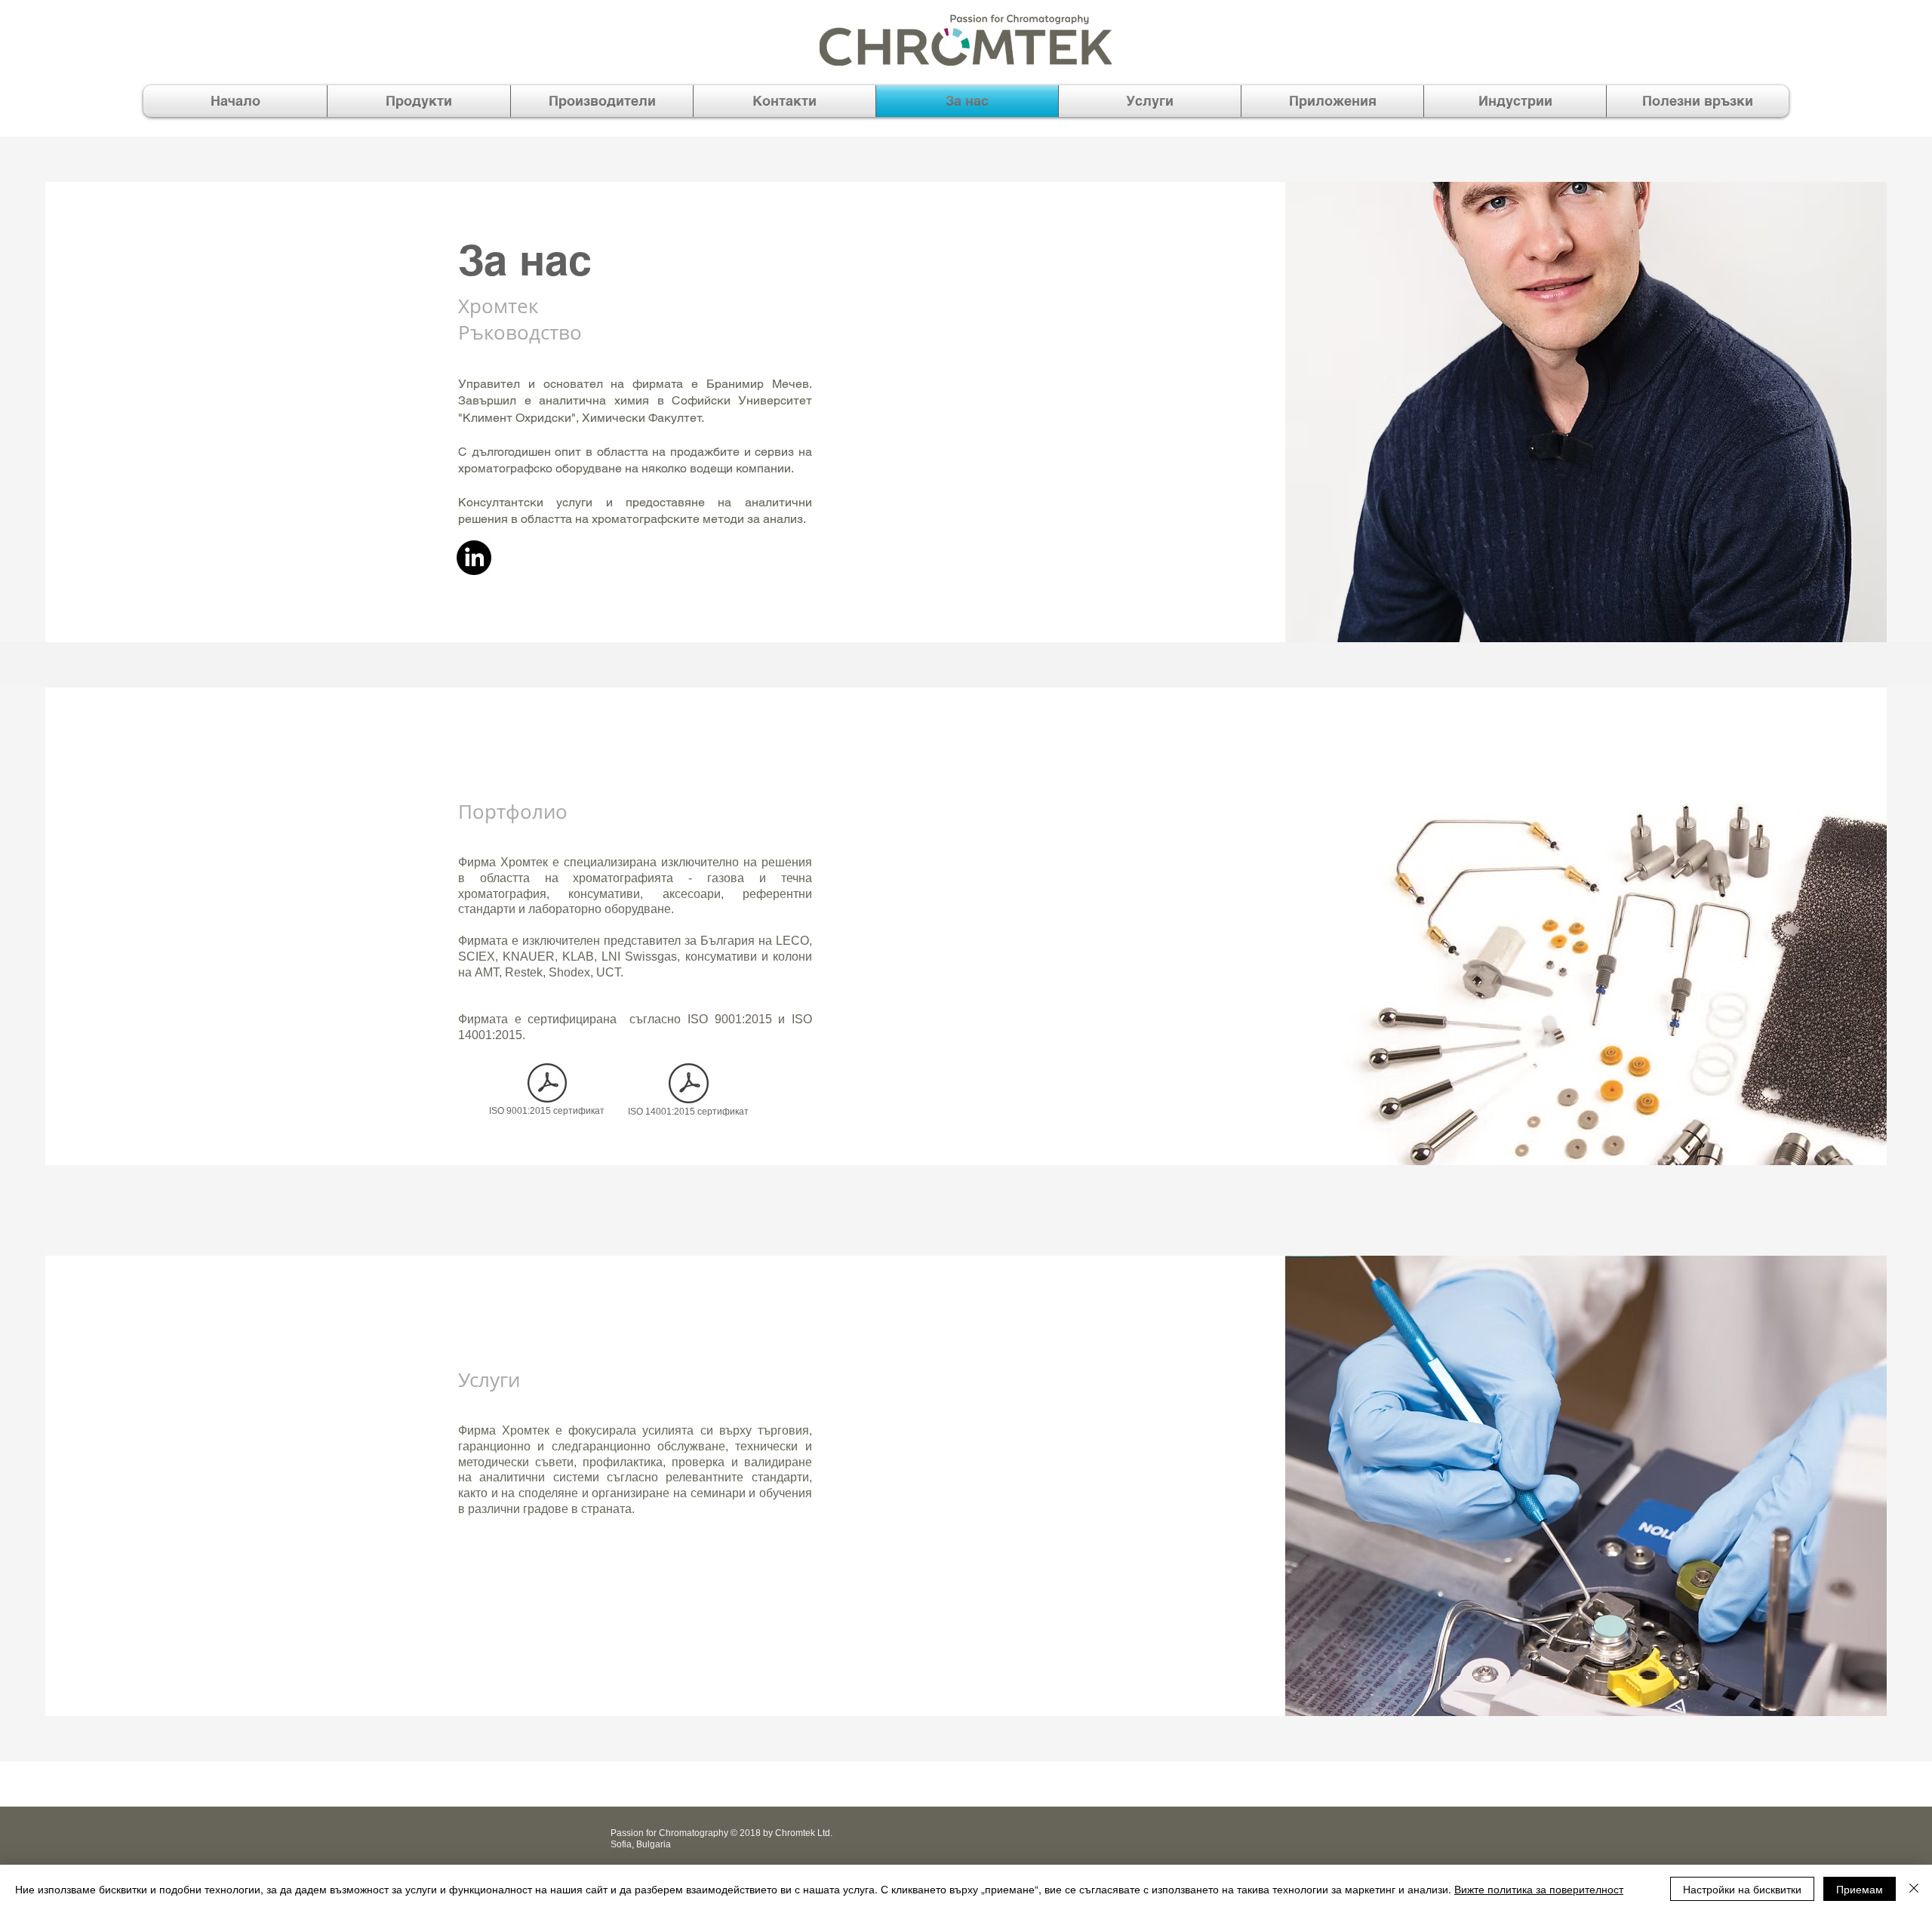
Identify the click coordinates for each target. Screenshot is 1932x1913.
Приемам (1860, 1889)
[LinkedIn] (474, 558)
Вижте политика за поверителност (1539, 1889)
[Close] (1914, 1889)
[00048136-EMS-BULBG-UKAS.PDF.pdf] (689, 1086)
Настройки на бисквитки (1742, 1889)
